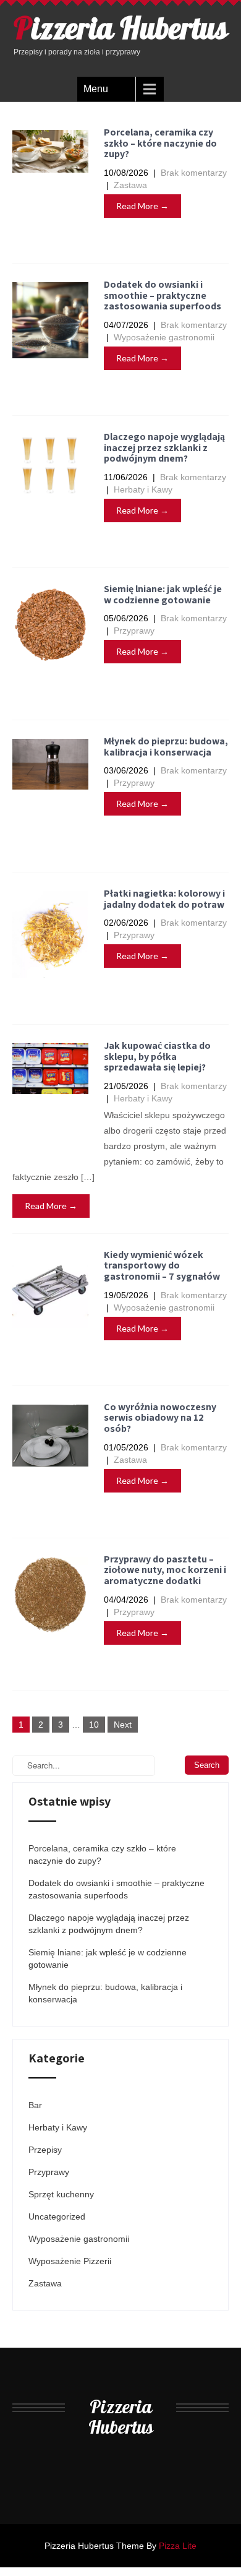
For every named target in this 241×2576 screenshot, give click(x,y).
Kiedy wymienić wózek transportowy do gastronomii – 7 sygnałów (162, 1265)
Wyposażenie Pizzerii (70, 2261)
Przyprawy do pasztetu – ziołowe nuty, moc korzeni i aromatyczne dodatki (165, 1570)
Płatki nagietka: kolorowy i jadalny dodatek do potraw (164, 899)
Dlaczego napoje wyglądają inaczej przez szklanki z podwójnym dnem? (164, 447)
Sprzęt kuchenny (61, 2194)
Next (123, 1725)
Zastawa (130, 185)
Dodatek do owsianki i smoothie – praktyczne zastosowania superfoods (163, 295)
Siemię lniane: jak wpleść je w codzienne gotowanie (163, 594)
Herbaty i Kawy (143, 489)
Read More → (142, 206)
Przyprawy (134, 631)
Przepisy (45, 2150)
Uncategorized (57, 2216)
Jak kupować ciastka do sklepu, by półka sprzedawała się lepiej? (157, 1056)
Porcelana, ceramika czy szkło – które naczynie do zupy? (160, 143)
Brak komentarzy (194, 173)
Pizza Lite (178, 2546)
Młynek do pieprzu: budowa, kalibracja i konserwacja (166, 747)
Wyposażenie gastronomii (164, 337)
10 (94, 1725)
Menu (96, 89)
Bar (35, 2105)
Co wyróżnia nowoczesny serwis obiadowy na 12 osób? (160, 1418)
